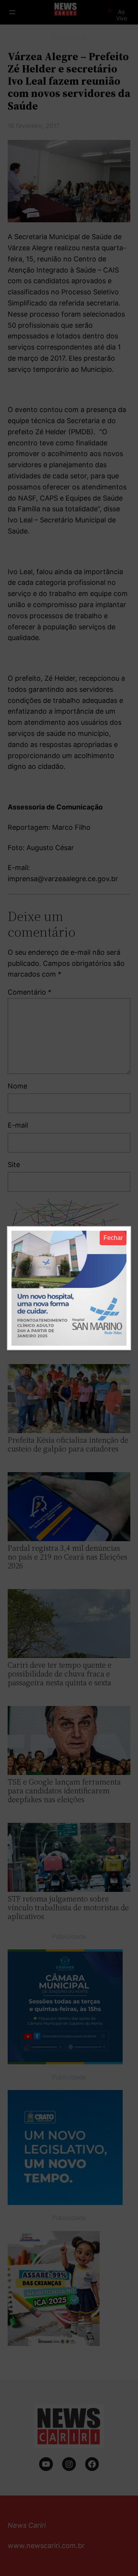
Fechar (113, 1238)
